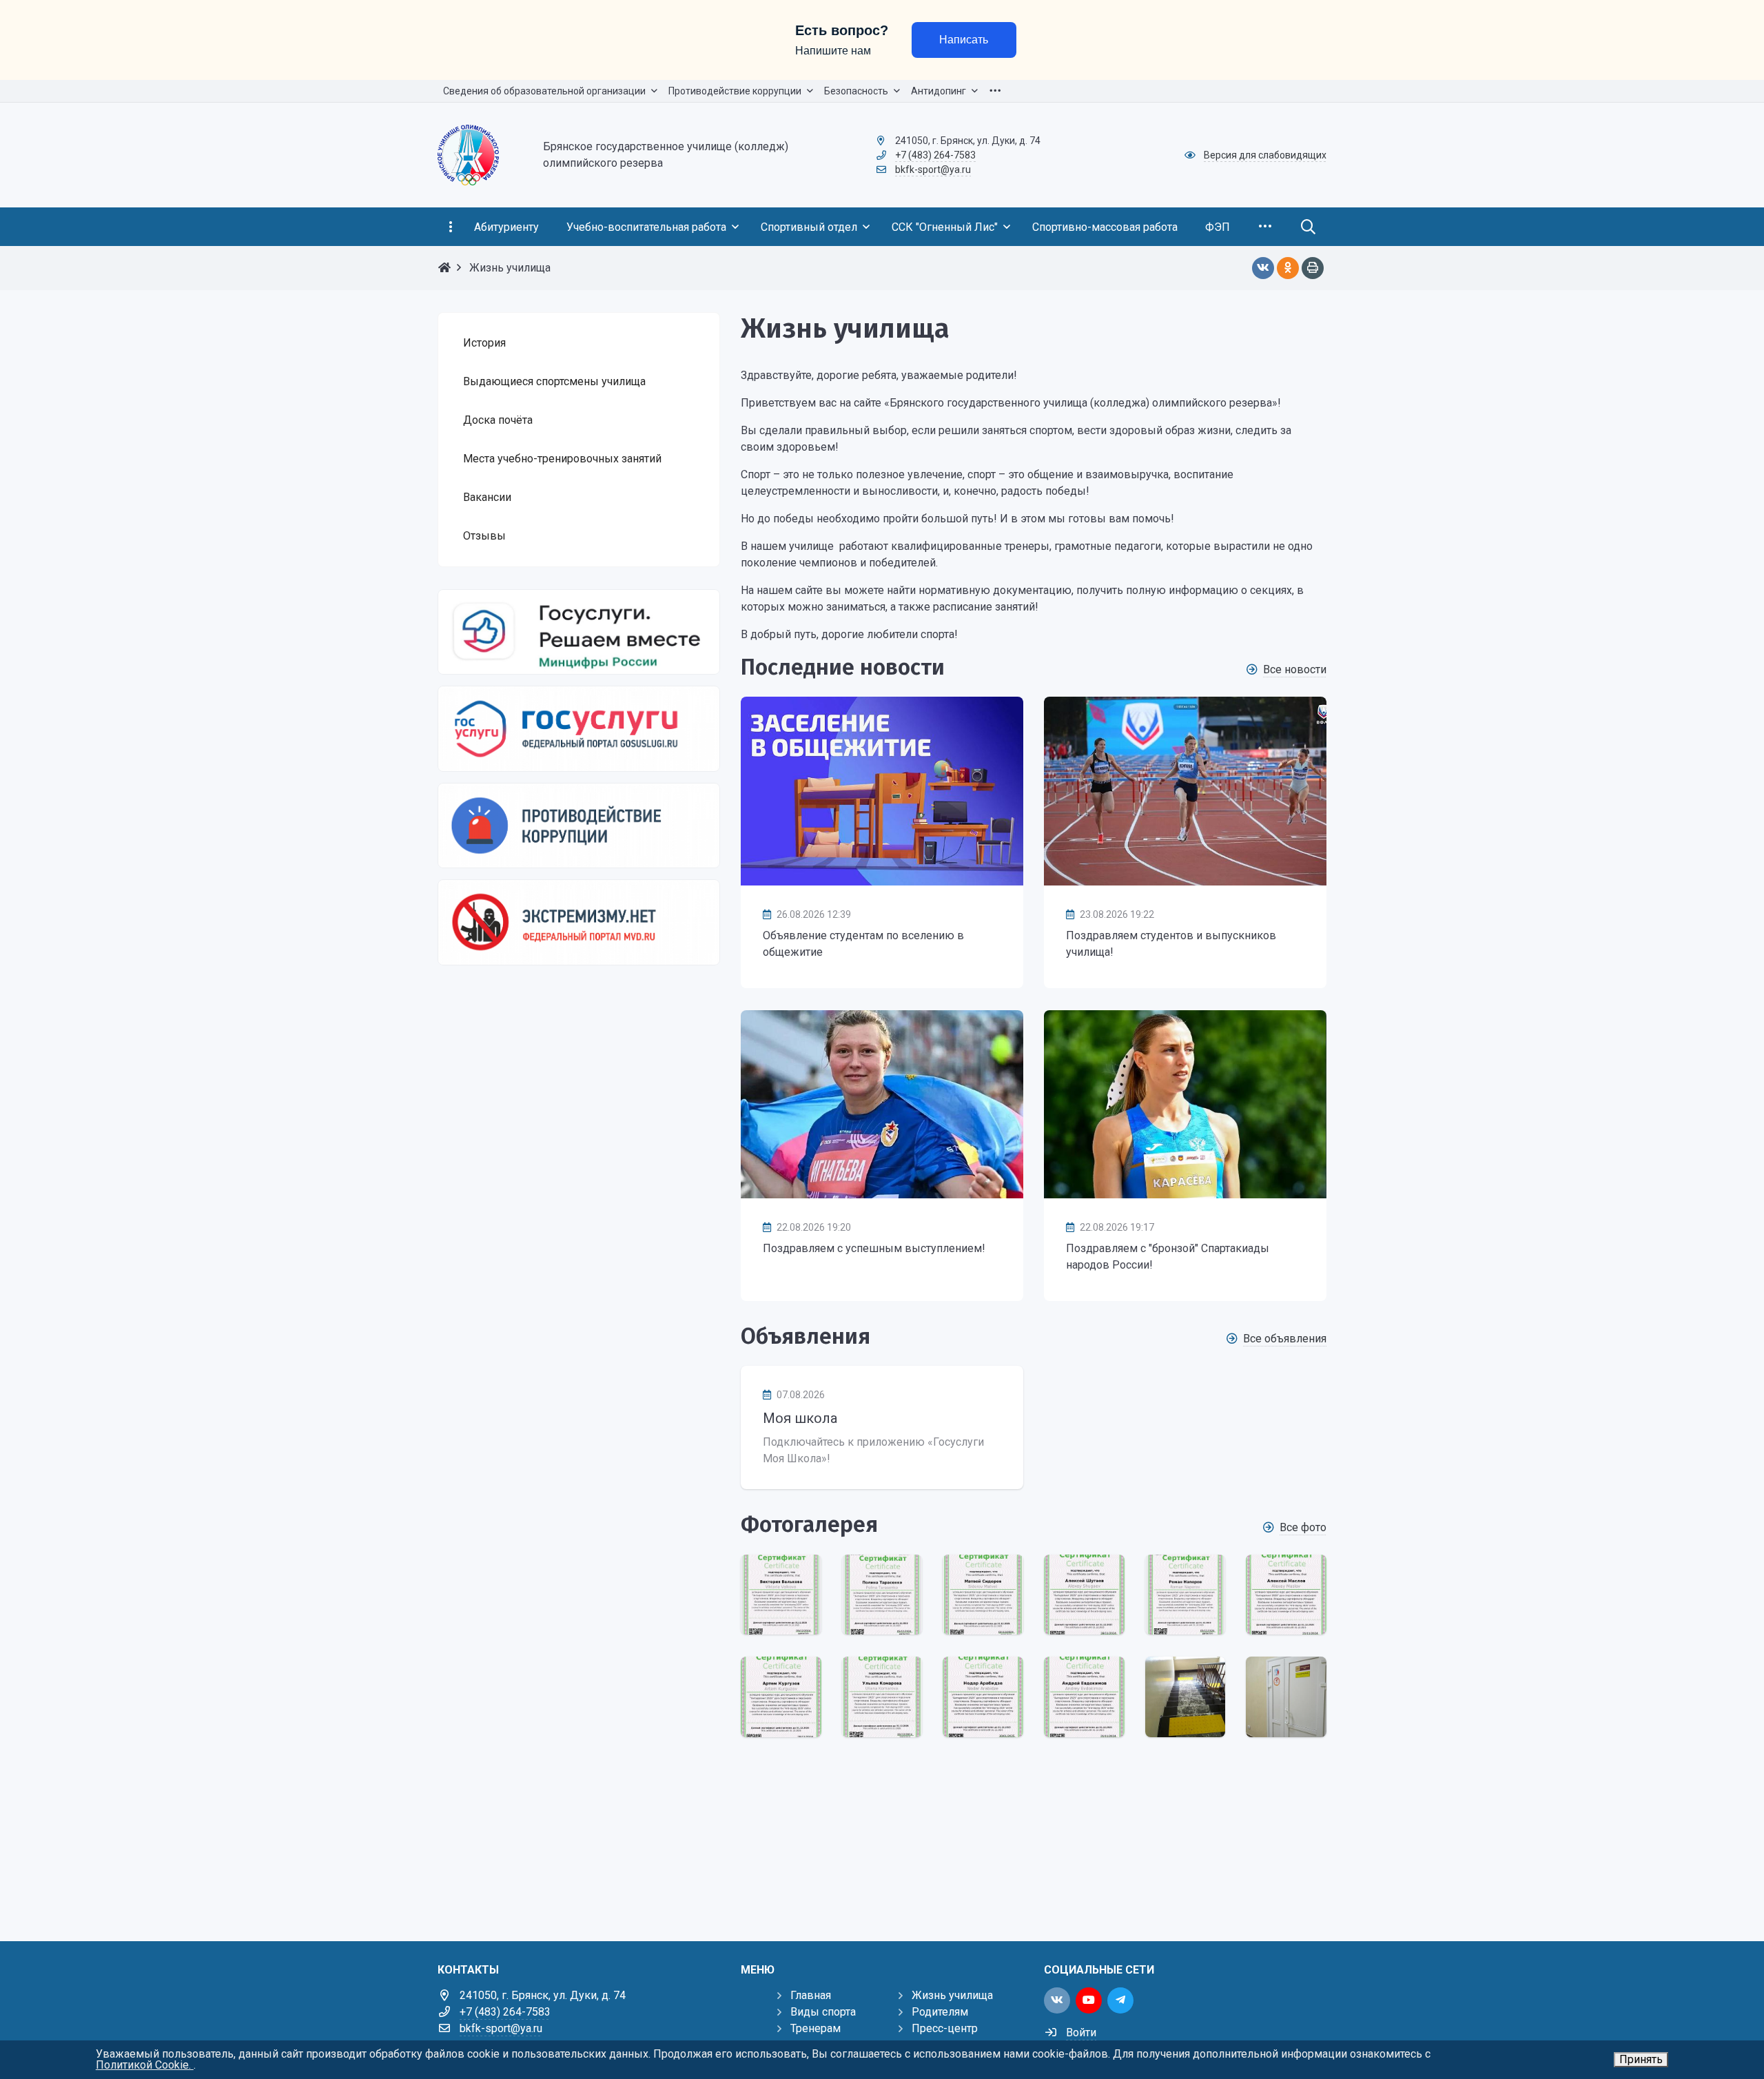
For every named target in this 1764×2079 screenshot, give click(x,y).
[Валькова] (781, 1595)
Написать (964, 40)
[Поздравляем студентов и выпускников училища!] (1185, 791)
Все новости (1295, 669)
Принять (1641, 2059)
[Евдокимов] (1084, 1697)
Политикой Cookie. (145, 2065)
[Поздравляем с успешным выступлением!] (882, 1104)
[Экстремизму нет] (579, 922)
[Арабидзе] (983, 1697)
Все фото (1303, 1527)
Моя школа (800, 1418)
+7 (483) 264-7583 (935, 155)
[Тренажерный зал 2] (1286, 1697)
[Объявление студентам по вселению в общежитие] (882, 791)
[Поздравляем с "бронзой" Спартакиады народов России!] (1185, 1104)
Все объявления (1285, 1339)
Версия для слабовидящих (1265, 155)
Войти (1081, 2032)
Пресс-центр (945, 2028)
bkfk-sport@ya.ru (933, 170)
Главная (811, 1995)
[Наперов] (1186, 1595)
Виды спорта (823, 2012)
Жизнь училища (952, 1995)
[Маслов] (1286, 1595)
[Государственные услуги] (579, 728)
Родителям (940, 2012)
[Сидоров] (983, 1595)
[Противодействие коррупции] (579, 826)
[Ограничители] (1186, 1697)
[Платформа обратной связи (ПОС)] (579, 632)
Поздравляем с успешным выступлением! (874, 1248)
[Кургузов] (781, 1697)
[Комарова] (882, 1697)
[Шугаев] (1084, 1595)
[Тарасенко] (882, 1595)
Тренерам (816, 2028)
